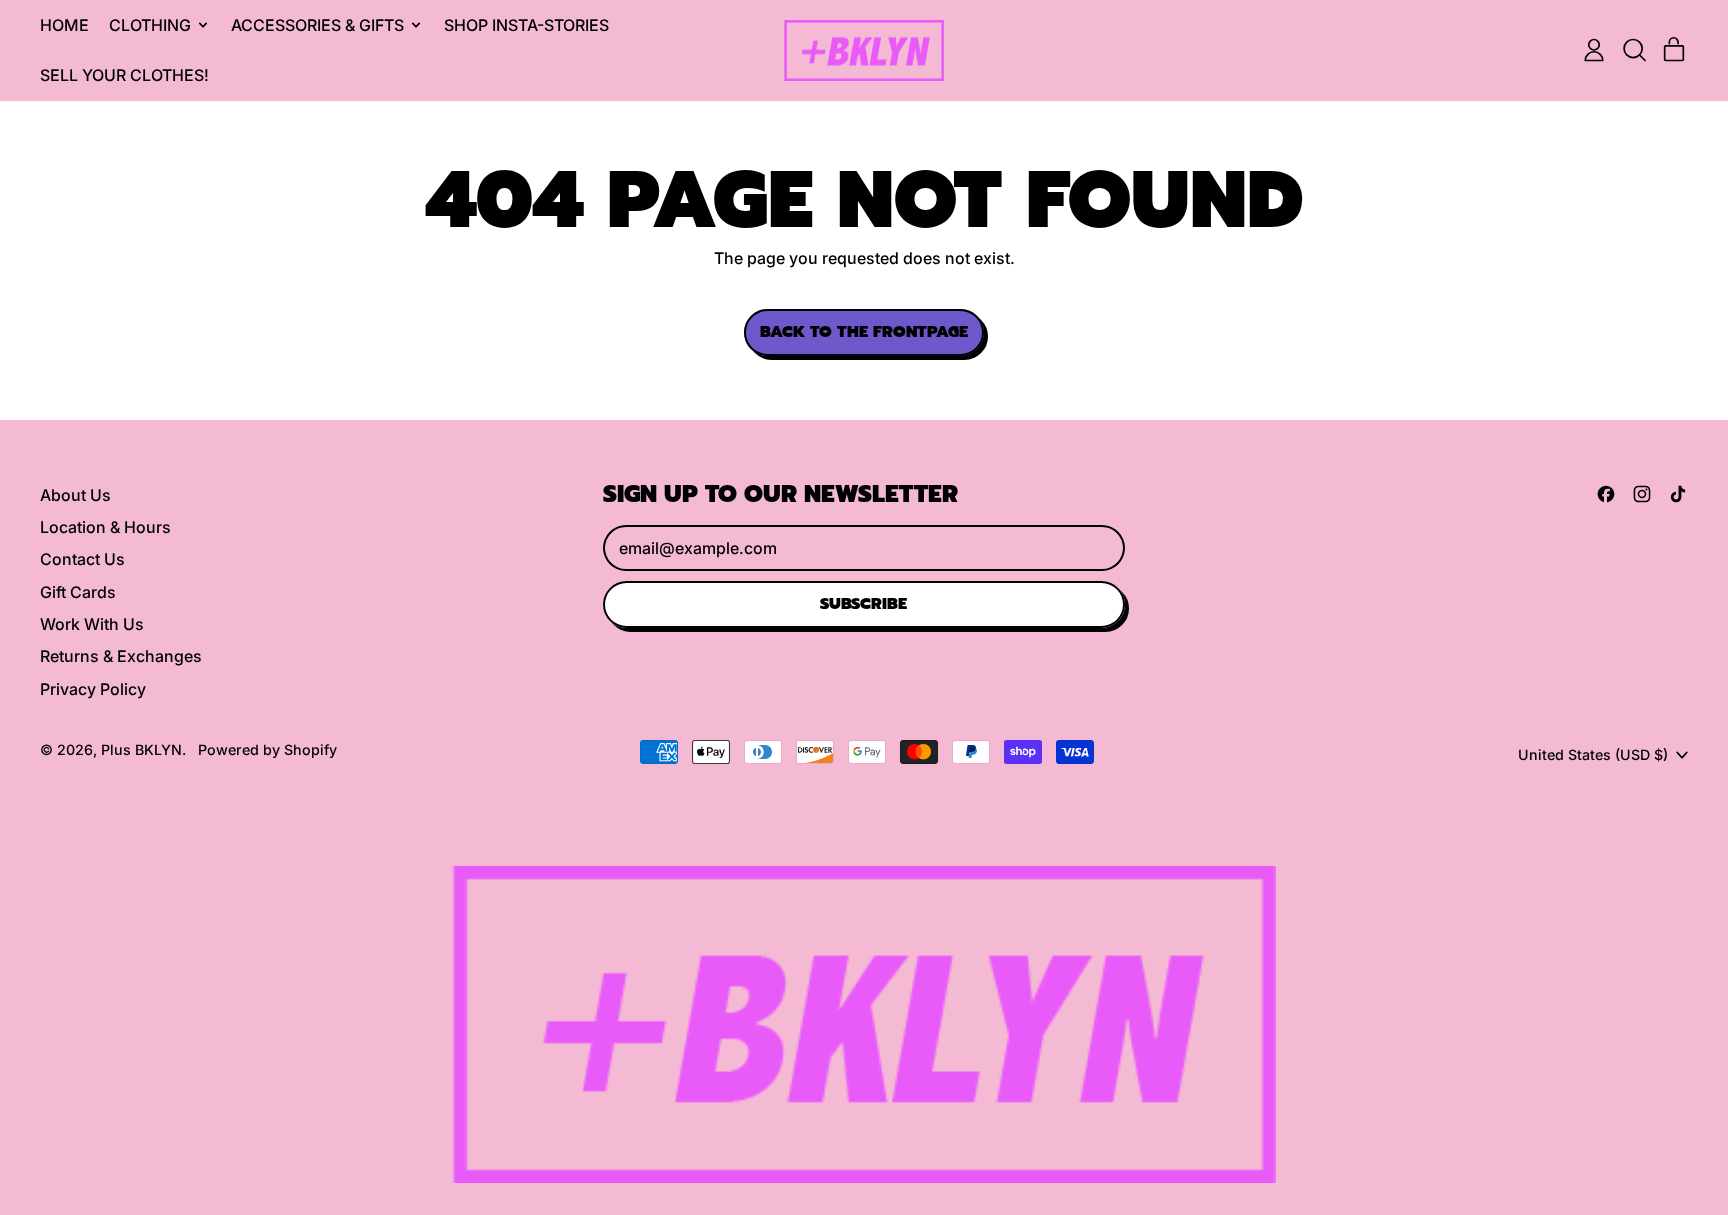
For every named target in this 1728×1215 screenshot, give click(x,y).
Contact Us (82, 559)
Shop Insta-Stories (526, 25)
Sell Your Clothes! (124, 75)
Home (64, 25)
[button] (1634, 50)
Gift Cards (78, 592)
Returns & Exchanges (121, 656)
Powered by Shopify (267, 749)
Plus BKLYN (141, 749)
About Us (75, 495)
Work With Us (92, 624)
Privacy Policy (93, 689)
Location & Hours (105, 527)
